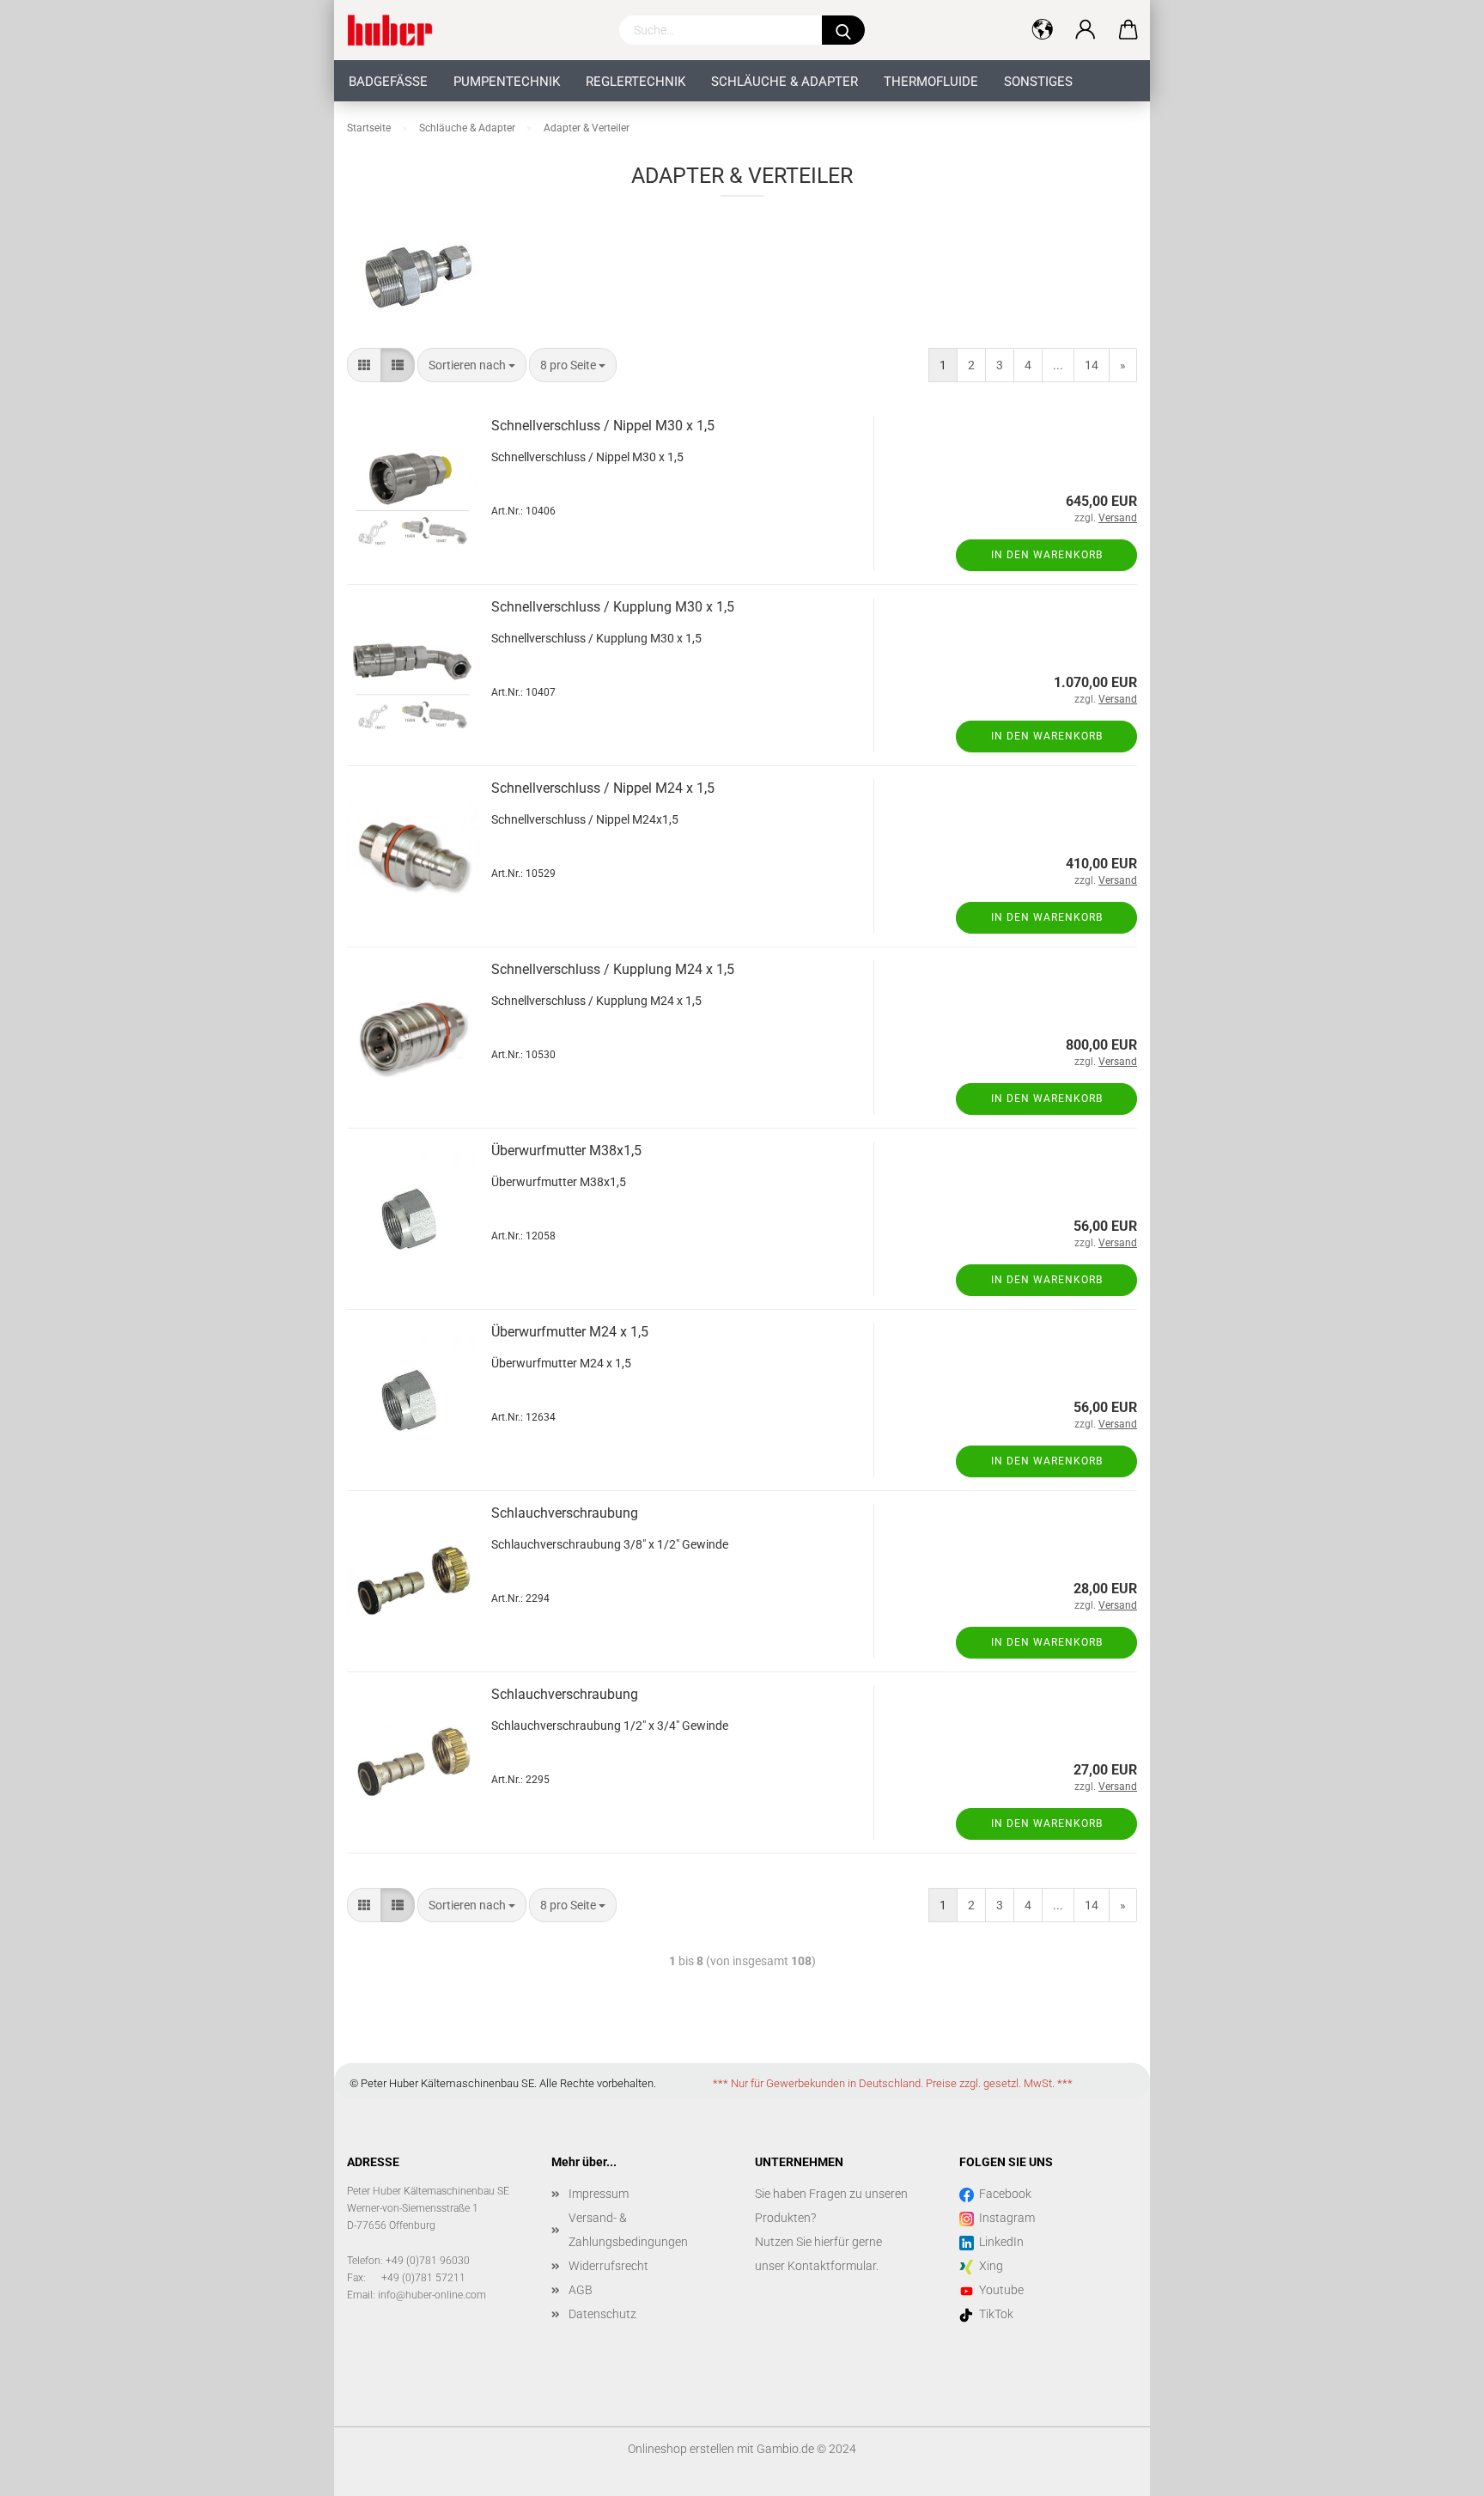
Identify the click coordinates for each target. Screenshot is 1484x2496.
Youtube (999, 2290)
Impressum (599, 2194)
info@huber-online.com (432, 2295)
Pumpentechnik (507, 82)
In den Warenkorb (1047, 555)
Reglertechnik (636, 82)
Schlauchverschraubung (565, 1513)
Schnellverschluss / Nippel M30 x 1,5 (603, 426)
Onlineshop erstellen (681, 2449)
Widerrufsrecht (608, 2266)
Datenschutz (602, 2314)
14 (1092, 365)
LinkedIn (999, 2242)
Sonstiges (1038, 82)
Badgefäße (388, 82)
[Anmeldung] (1086, 30)
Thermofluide (931, 82)
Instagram (1004, 2218)
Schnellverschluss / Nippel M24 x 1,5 (603, 788)
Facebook (1003, 2194)
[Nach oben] (1437, 2470)
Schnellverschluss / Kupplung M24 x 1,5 (613, 969)
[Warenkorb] (1128, 30)
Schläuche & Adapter (785, 82)
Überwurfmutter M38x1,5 (566, 1151)
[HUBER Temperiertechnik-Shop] (396, 30)
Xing (988, 2266)
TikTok (994, 2314)
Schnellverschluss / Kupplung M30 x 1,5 (613, 607)
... (1058, 365)
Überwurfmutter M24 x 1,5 (570, 1332)
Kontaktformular (832, 2266)
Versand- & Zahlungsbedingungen (628, 2230)
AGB (581, 2290)
